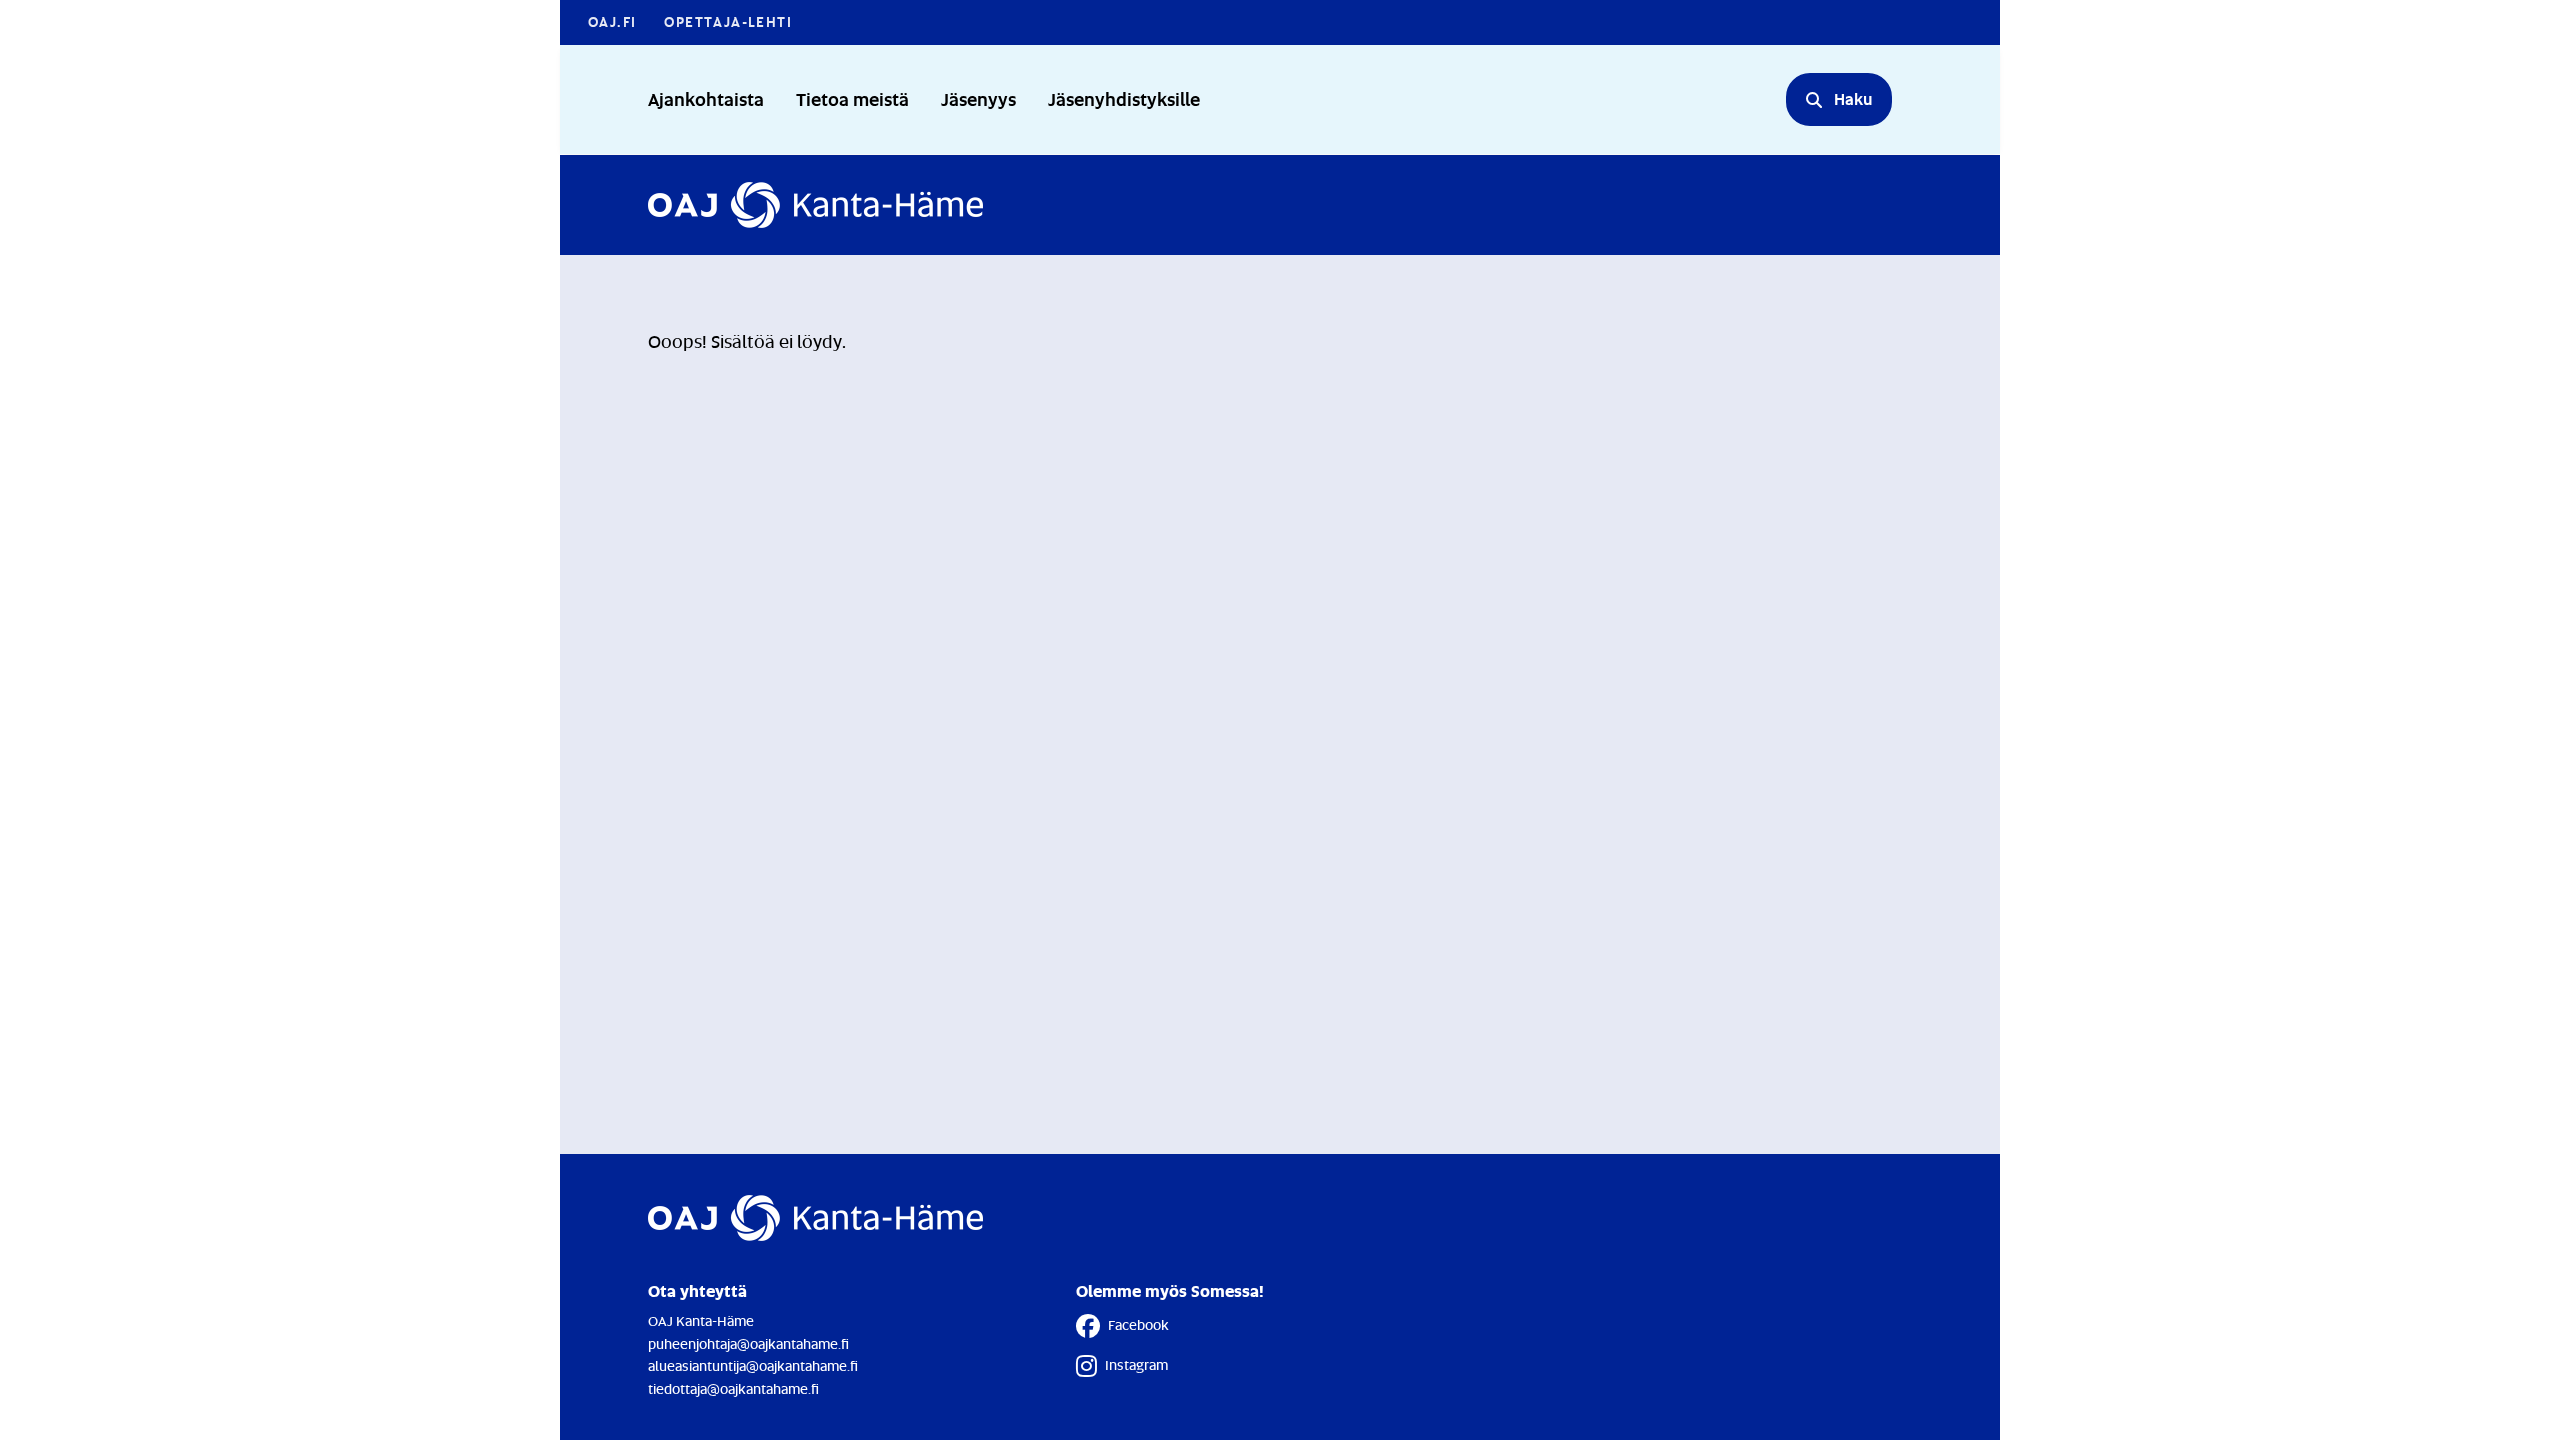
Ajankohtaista (706, 98)
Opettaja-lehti (728, 21)
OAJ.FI (612, 21)
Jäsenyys (978, 98)
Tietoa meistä (852, 98)
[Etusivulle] (815, 205)
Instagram (1136, 1364)
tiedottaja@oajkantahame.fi (733, 1388)
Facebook (1138, 1324)
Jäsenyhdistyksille (1124, 98)
